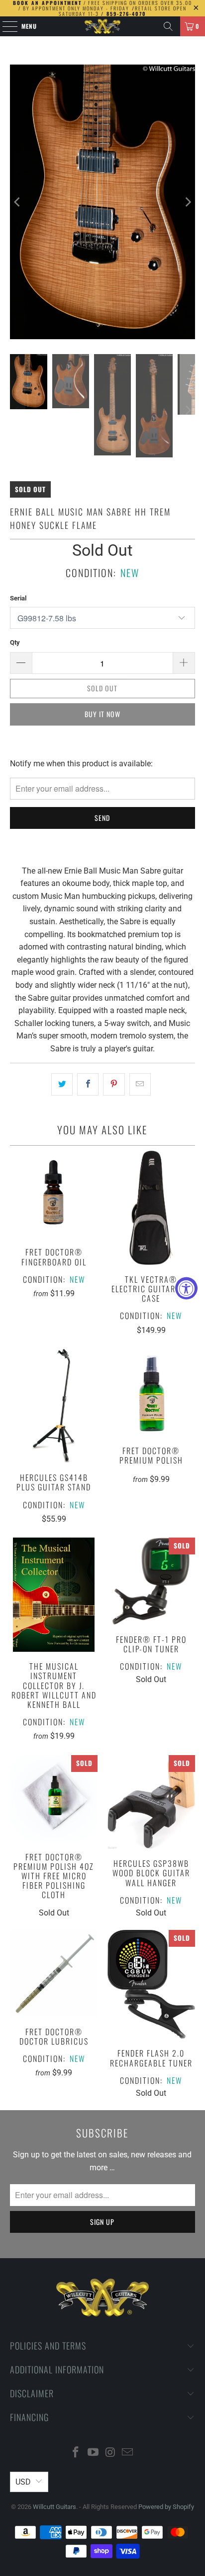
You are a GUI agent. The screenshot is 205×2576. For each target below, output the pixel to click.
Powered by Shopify (166, 2507)
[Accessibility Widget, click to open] (186, 1288)
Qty (15, 642)
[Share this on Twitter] (62, 1085)
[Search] (168, 26)
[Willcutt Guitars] (102, 26)
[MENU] (5, 26)
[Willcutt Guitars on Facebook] (76, 2453)
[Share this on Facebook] (88, 1085)
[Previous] (17, 202)
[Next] (188, 202)
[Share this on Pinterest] (114, 1085)
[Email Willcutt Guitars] (128, 2453)
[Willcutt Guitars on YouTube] (94, 2453)
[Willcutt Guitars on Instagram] (110, 2453)
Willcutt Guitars (54, 2507)
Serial (18, 598)
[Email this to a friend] (140, 1085)
